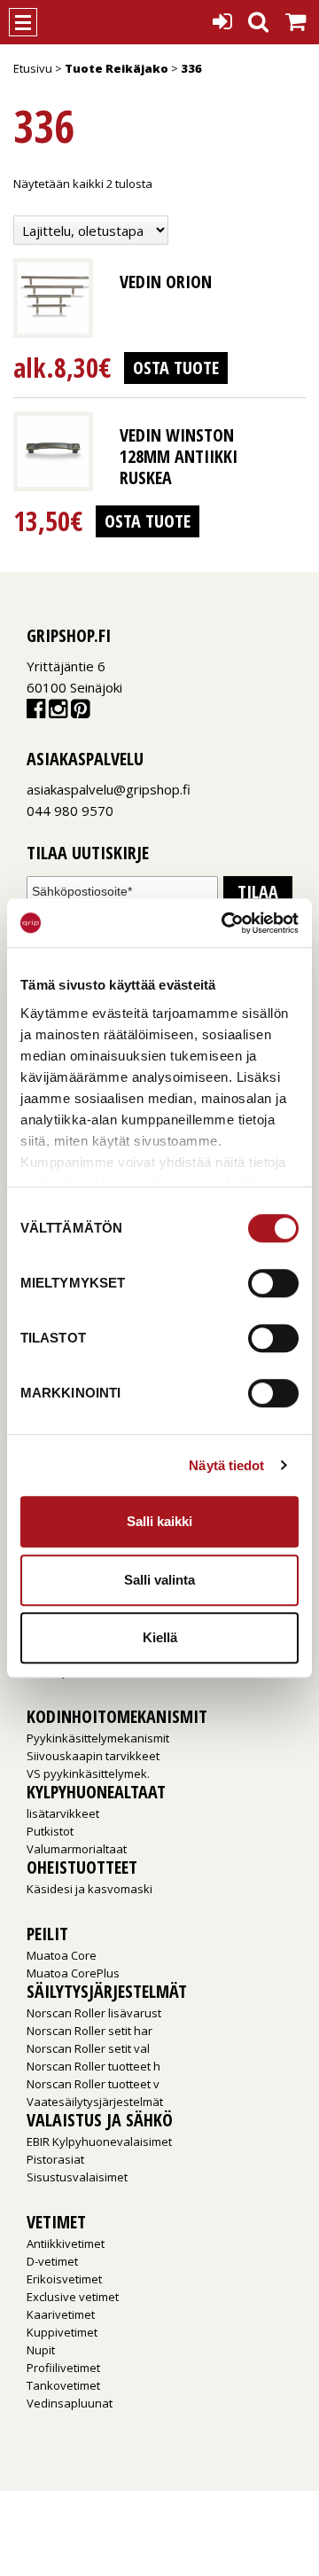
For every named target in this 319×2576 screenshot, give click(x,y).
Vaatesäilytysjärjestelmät (95, 2102)
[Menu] (23, 22)
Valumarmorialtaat (77, 1849)
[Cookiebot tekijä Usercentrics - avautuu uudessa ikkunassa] (225, 923)
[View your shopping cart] (296, 17)
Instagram (58, 713)
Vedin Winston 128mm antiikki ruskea (179, 456)
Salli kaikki (159, 1521)
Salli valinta (159, 1580)
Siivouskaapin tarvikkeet (93, 1756)
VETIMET (56, 2222)
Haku (258, 16)
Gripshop (68, 22)
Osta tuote (176, 368)
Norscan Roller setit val (88, 2048)
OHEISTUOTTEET (82, 1867)
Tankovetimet (63, 2385)
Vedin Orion (166, 282)
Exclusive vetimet (73, 2297)
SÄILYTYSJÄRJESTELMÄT (107, 1991)
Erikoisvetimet (64, 2279)
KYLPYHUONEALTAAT (96, 1792)
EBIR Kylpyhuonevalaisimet (99, 2141)
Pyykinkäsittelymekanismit (98, 1738)
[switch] (273, 1283)
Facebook (36, 713)
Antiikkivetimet (66, 2243)
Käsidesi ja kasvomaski (89, 1889)
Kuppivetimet (62, 2332)
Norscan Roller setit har (89, 2031)
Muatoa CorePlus (73, 1973)
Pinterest (80, 713)
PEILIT (47, 1934)
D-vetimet (52, 2261)
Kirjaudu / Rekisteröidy (222, 16)
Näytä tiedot (226, 1465)
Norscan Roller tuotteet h (93, 2066)
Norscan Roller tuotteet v (93, 2084)
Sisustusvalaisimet (77, 2177)
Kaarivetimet (61, 2314)
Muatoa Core (62, 1955)
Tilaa (258, 892)
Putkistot (50, 1831)
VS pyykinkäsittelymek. (88, 1773)
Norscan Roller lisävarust (94, 2013)
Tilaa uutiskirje (88, 853)
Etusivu (33, 68)
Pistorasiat (55, 2159)
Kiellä (160, 1637)
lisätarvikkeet (63, 1813)
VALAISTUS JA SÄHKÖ (100, 2120)
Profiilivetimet (63, 2368)
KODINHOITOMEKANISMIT (117, 1716)
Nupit (41, 2350)
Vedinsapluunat (70, 2403)
